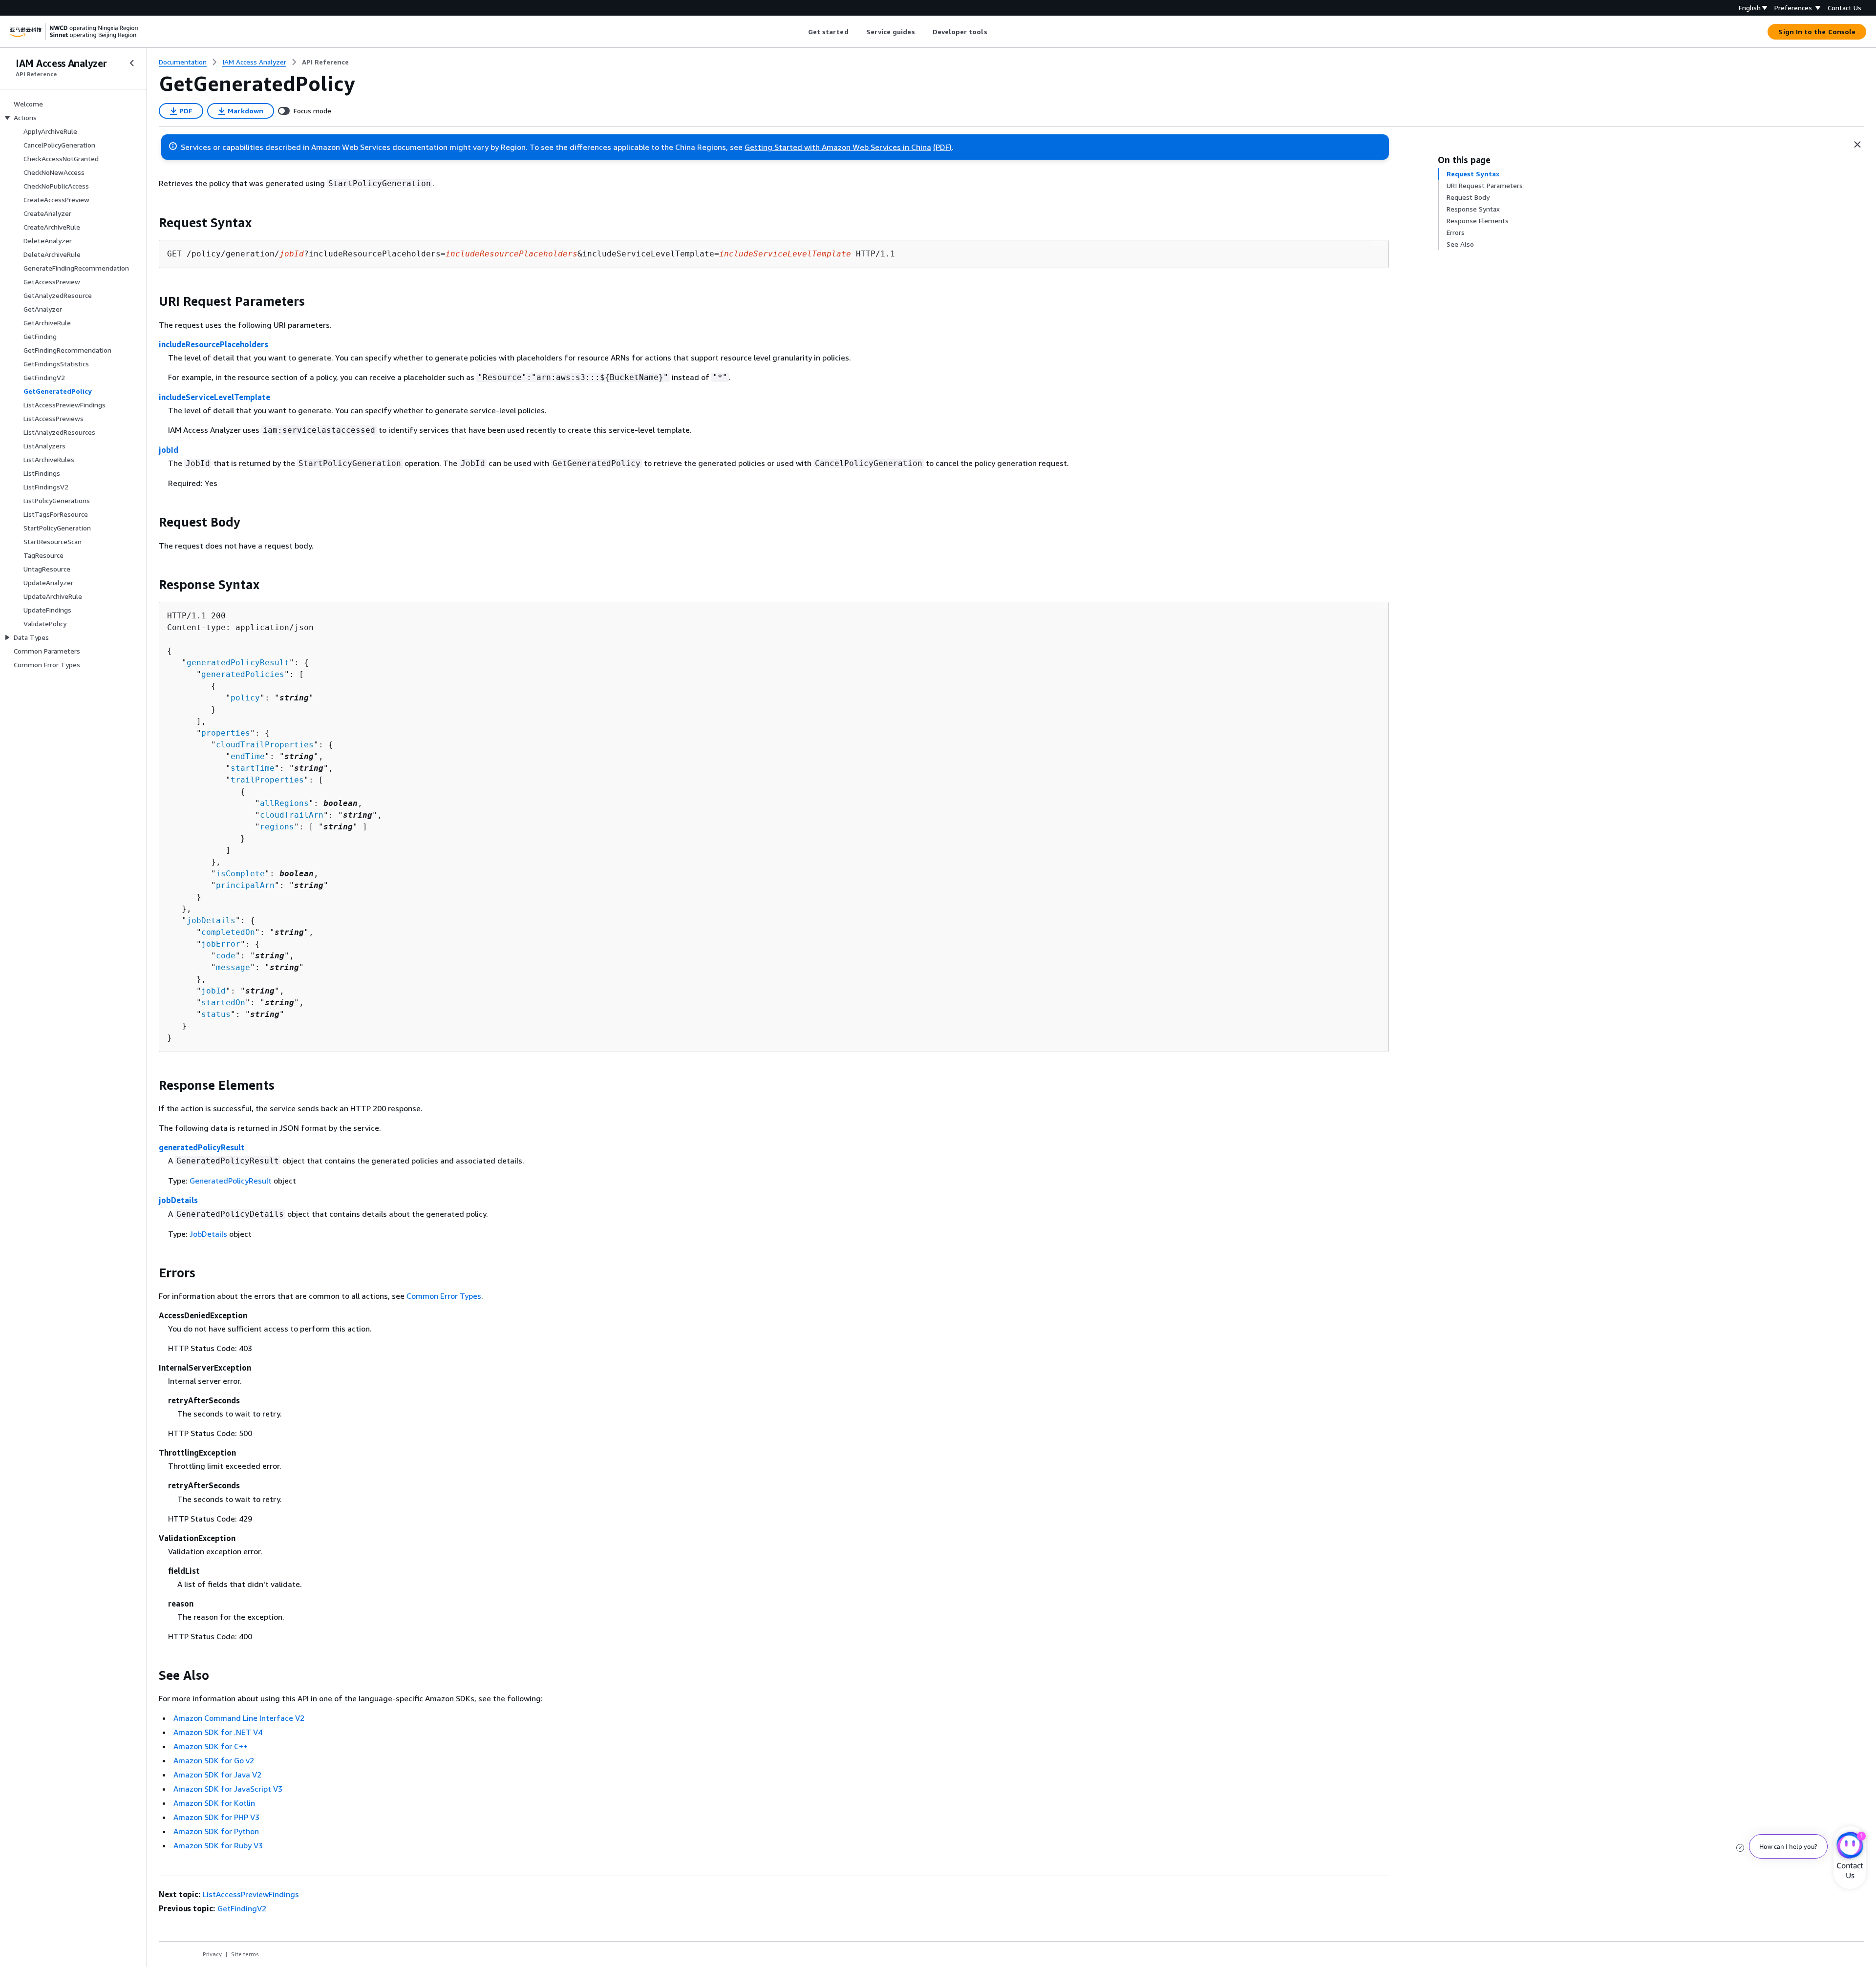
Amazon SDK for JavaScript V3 (228, 1789)
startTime (253, 768)
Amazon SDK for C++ (211, 1746)
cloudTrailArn (292, 815)
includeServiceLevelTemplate (214, 397)
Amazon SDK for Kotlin (214, 1803)
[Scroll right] (994, 32)
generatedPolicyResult (238, 663)
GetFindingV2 (242, 1908)
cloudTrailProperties (265, 745)
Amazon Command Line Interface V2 (239, 1718)
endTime (248, 756)
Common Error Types (444, 1296)
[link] (325, 62)
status (216, 1014)
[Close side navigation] (132, 63)
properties (226, 733)
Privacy (212, 1954)
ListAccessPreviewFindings (251, 1894)
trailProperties (267, 780)
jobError (221, 944)
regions (277, 827)
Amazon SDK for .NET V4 (218, 1732)
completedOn (228, 932)
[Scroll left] (800, 32)
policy (245, 698)
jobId (169, 450)
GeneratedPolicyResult (231, 1181)
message (233, 967)
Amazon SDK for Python (216, 1831)
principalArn (245, 885)
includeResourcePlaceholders (213, 344)
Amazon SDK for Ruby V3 (218, 1845)
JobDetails (208, 1234)
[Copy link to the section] (151, 223)
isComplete (240, 874)
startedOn (223, 1003)
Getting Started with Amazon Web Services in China (838, 147)
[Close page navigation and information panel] (1857, 145)
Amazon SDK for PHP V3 (216, 1817)
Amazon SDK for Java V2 (217, 1775)
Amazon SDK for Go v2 (214, 1760)
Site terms (245, 1954)
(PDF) (942, 147)
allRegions (284, 803)
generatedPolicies (243, 674)
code (226, 956)
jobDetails (211, 920)
